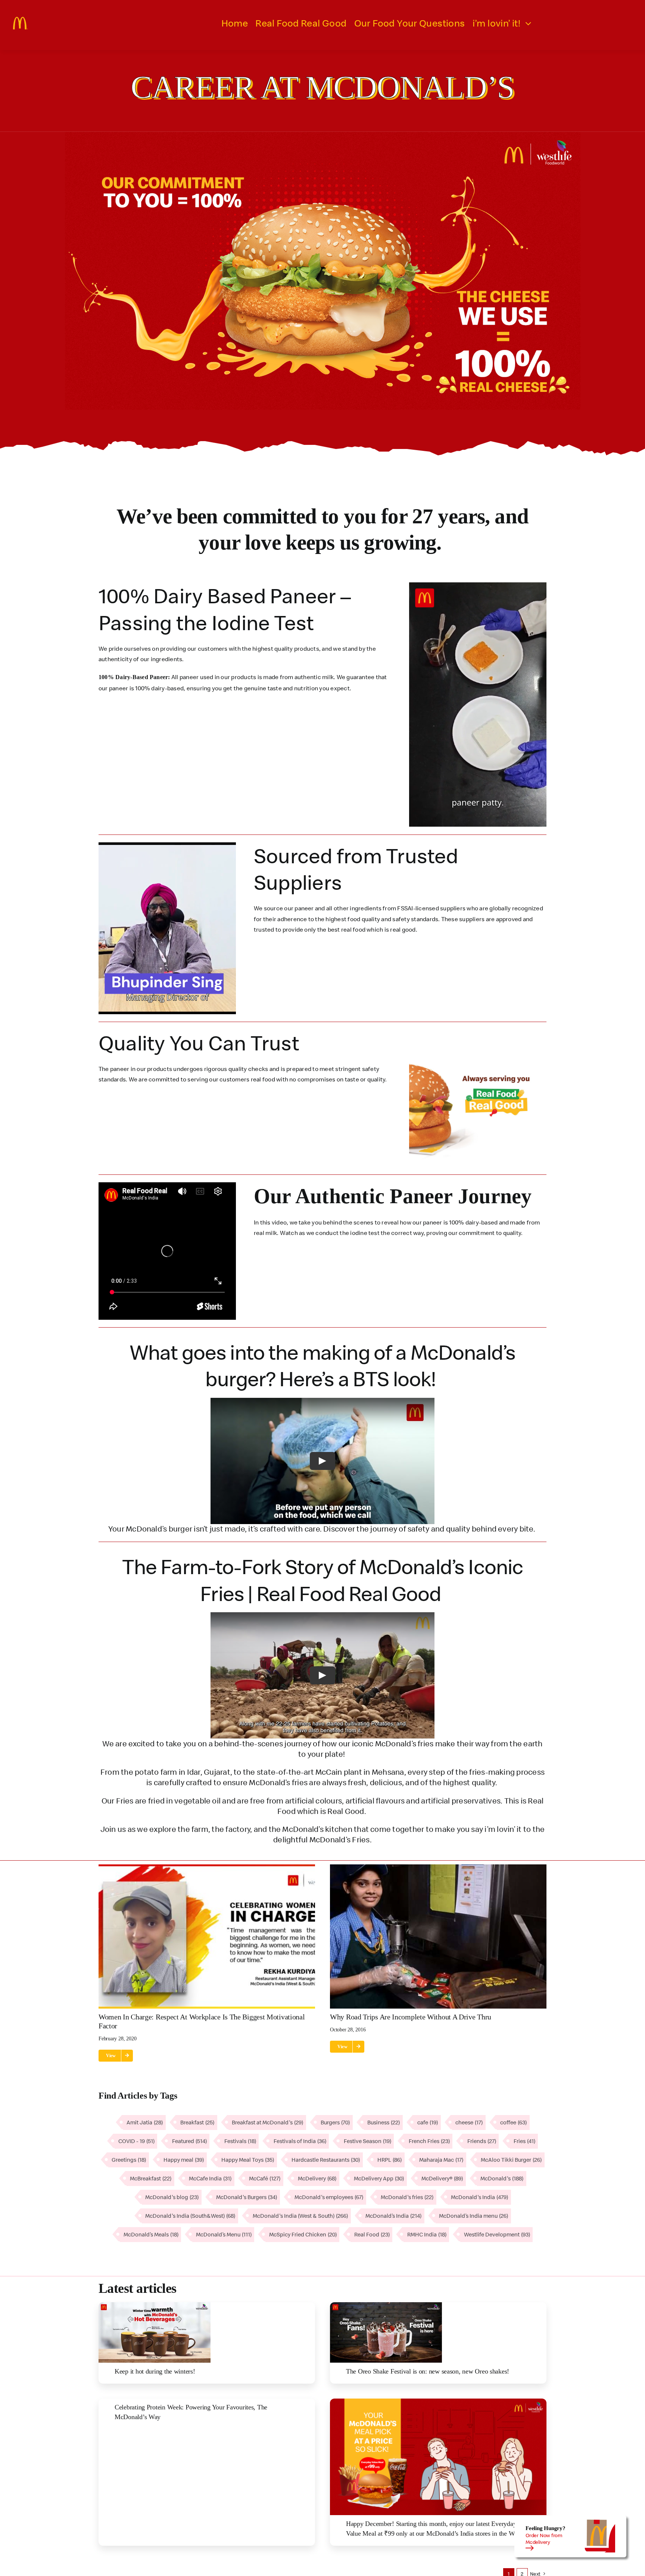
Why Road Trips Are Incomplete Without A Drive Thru (411, 2017)
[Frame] (21, 20)
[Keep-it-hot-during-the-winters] (155, 2305)
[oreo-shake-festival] (386, 2305)
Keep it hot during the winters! (155, 2371)
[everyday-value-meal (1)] (438, 2402)
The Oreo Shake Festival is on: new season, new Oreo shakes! (428, 2371)
